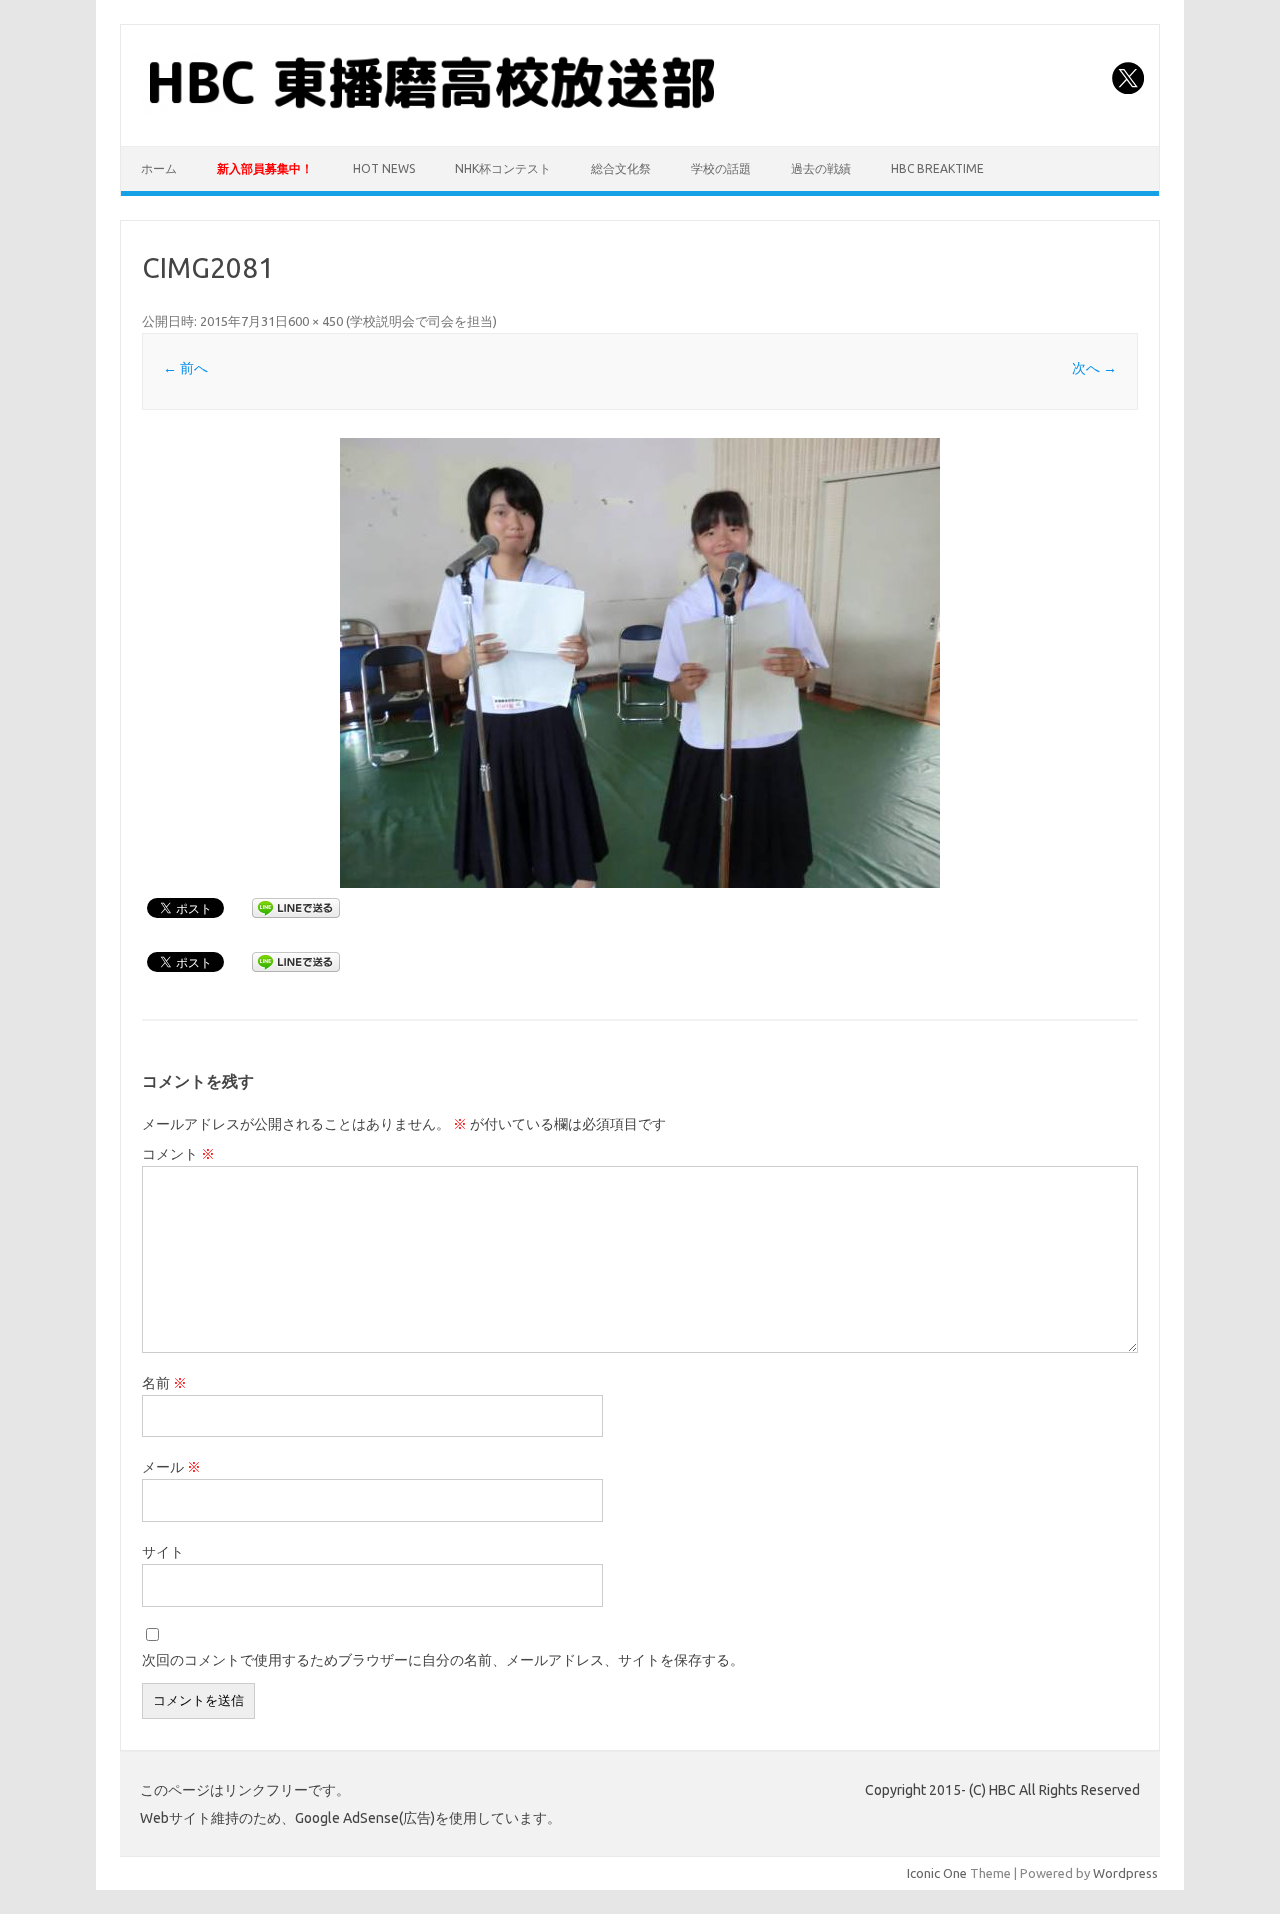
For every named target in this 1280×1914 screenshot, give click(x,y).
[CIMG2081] (640, 663)
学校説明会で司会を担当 (421, 321)
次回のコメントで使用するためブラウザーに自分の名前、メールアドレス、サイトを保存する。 (443, 1660)
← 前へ (185, 368)
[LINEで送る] (296, 907)
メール (171, 1467)
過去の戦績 (821, 168)
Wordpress (1125, 1873)
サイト (163, 1552)
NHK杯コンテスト (503, 168)
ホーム (159, 168)
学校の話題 (721, 168)
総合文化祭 (621, 168)
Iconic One (937, 1873)
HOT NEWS (384, 168)
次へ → (1094, 368)
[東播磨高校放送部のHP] (438, 112)
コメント (178, 1154)
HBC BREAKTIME (937, 168)
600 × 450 (315, 321)
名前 (164, 1383)
